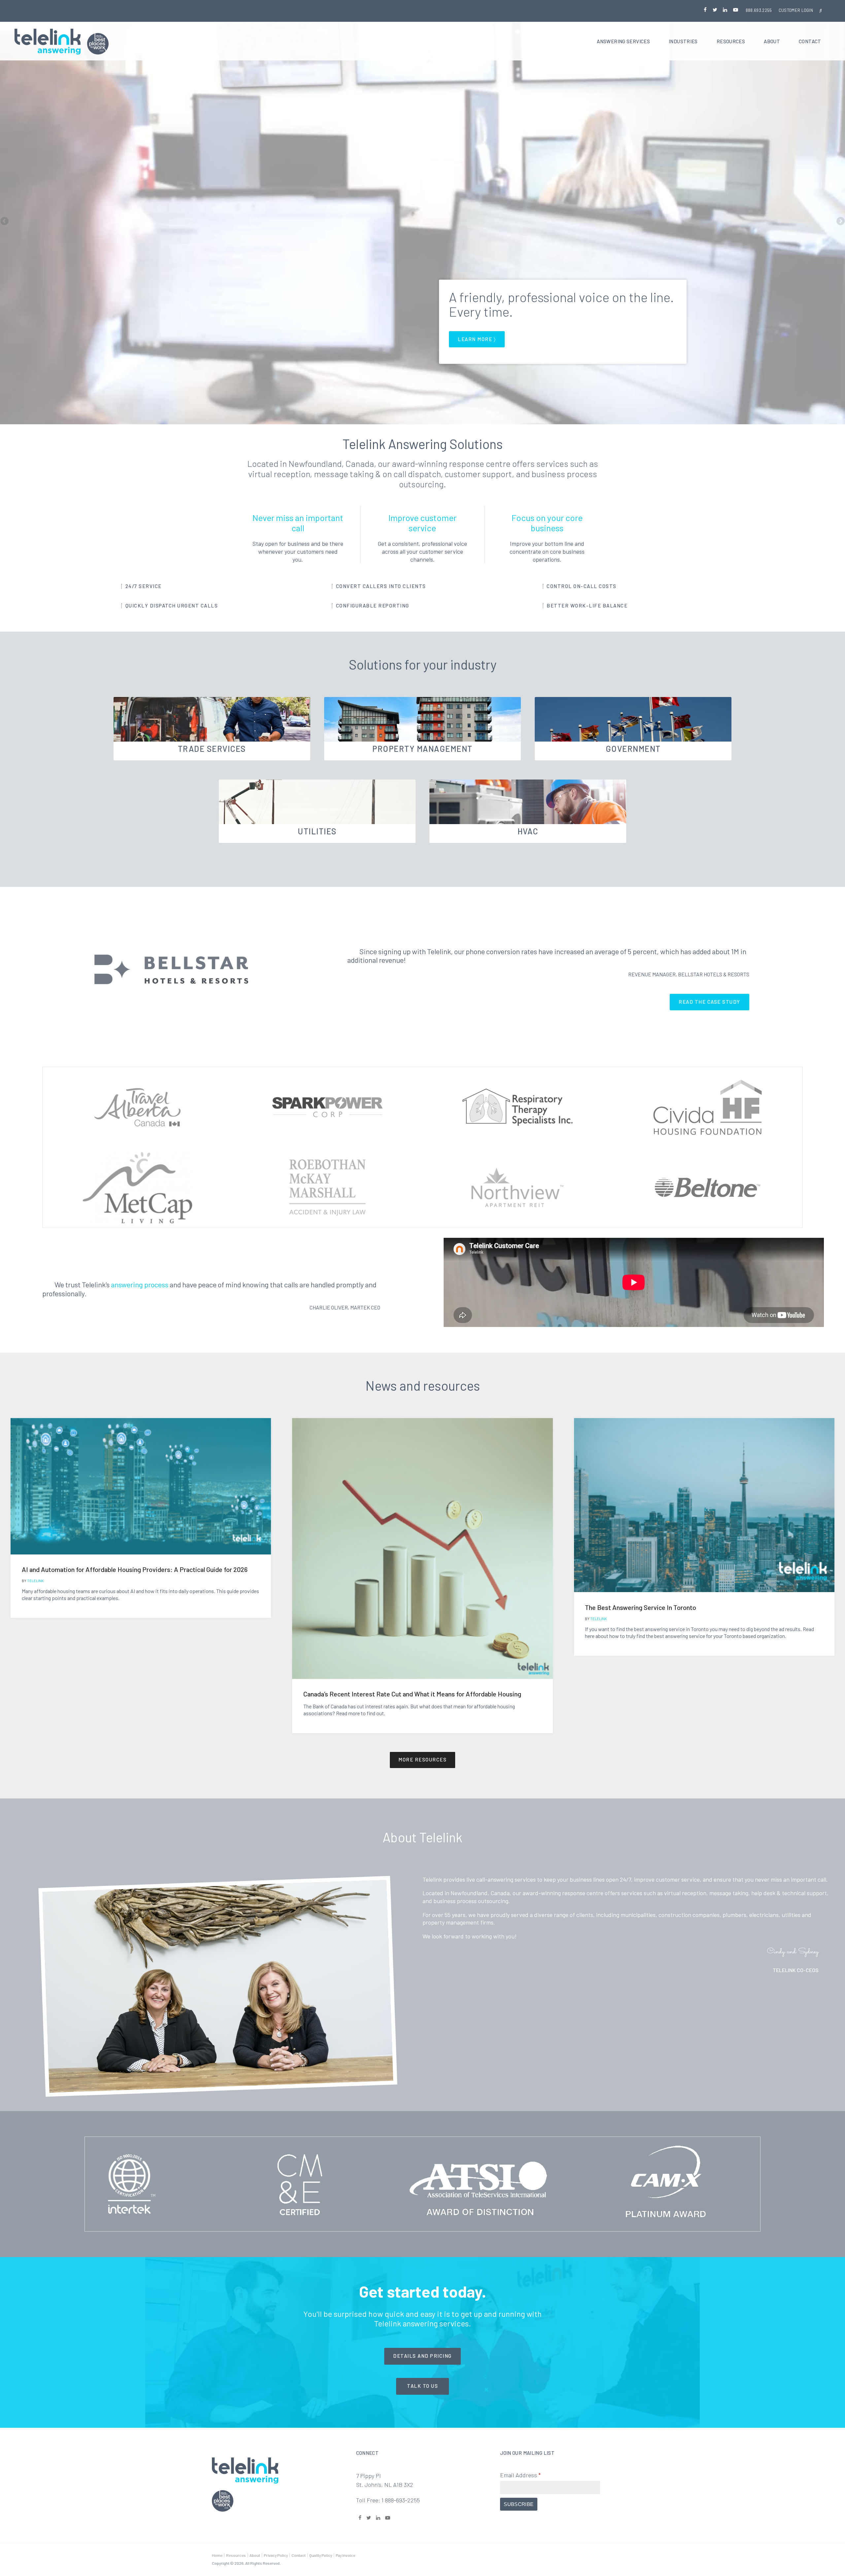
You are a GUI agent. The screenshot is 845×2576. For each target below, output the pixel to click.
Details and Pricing (422, 2356)
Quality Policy (321, 2555)
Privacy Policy (276, 2555)
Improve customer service (422, 523)
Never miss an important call (298, 523)
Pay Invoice (345, 2555)
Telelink (35, 1581)
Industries (683, 41)
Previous (5, 222)
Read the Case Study (710, 1002)
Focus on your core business (547, 523)
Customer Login (796, 10)
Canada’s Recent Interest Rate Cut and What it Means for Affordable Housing (412, 1694)
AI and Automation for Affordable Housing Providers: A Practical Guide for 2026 (135, 1569)
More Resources (422, 1759)
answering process (140, 1284)
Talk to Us (422, 2386)
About (772, 41)
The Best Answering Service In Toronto (641, 1607)
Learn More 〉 (477, 339)
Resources (731, 41)
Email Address (520, 2475)
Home (217, 2555)
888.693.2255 (759, 10)
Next (840, 222)
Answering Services (623, 41)
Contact (810, 41)
